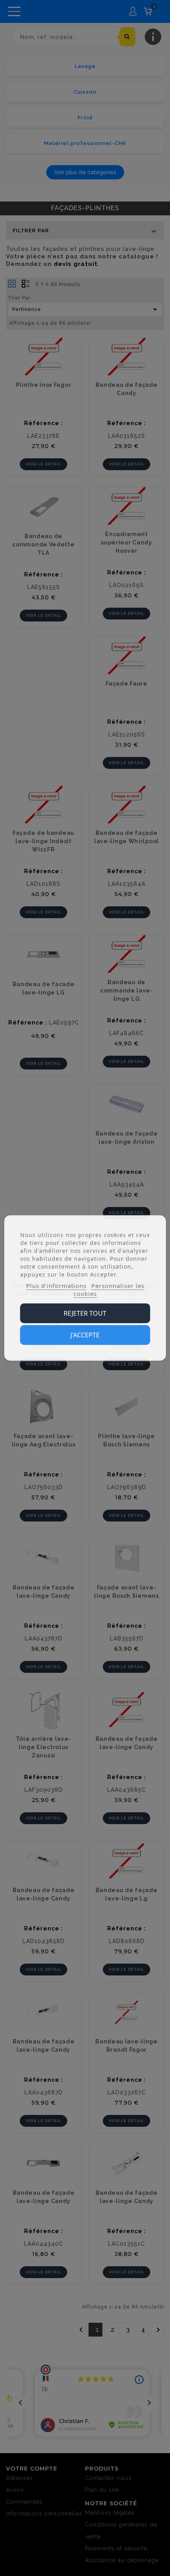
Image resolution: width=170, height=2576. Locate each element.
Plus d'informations (56, 1286)
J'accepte (85, 1335)
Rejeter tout (85, 1313)
